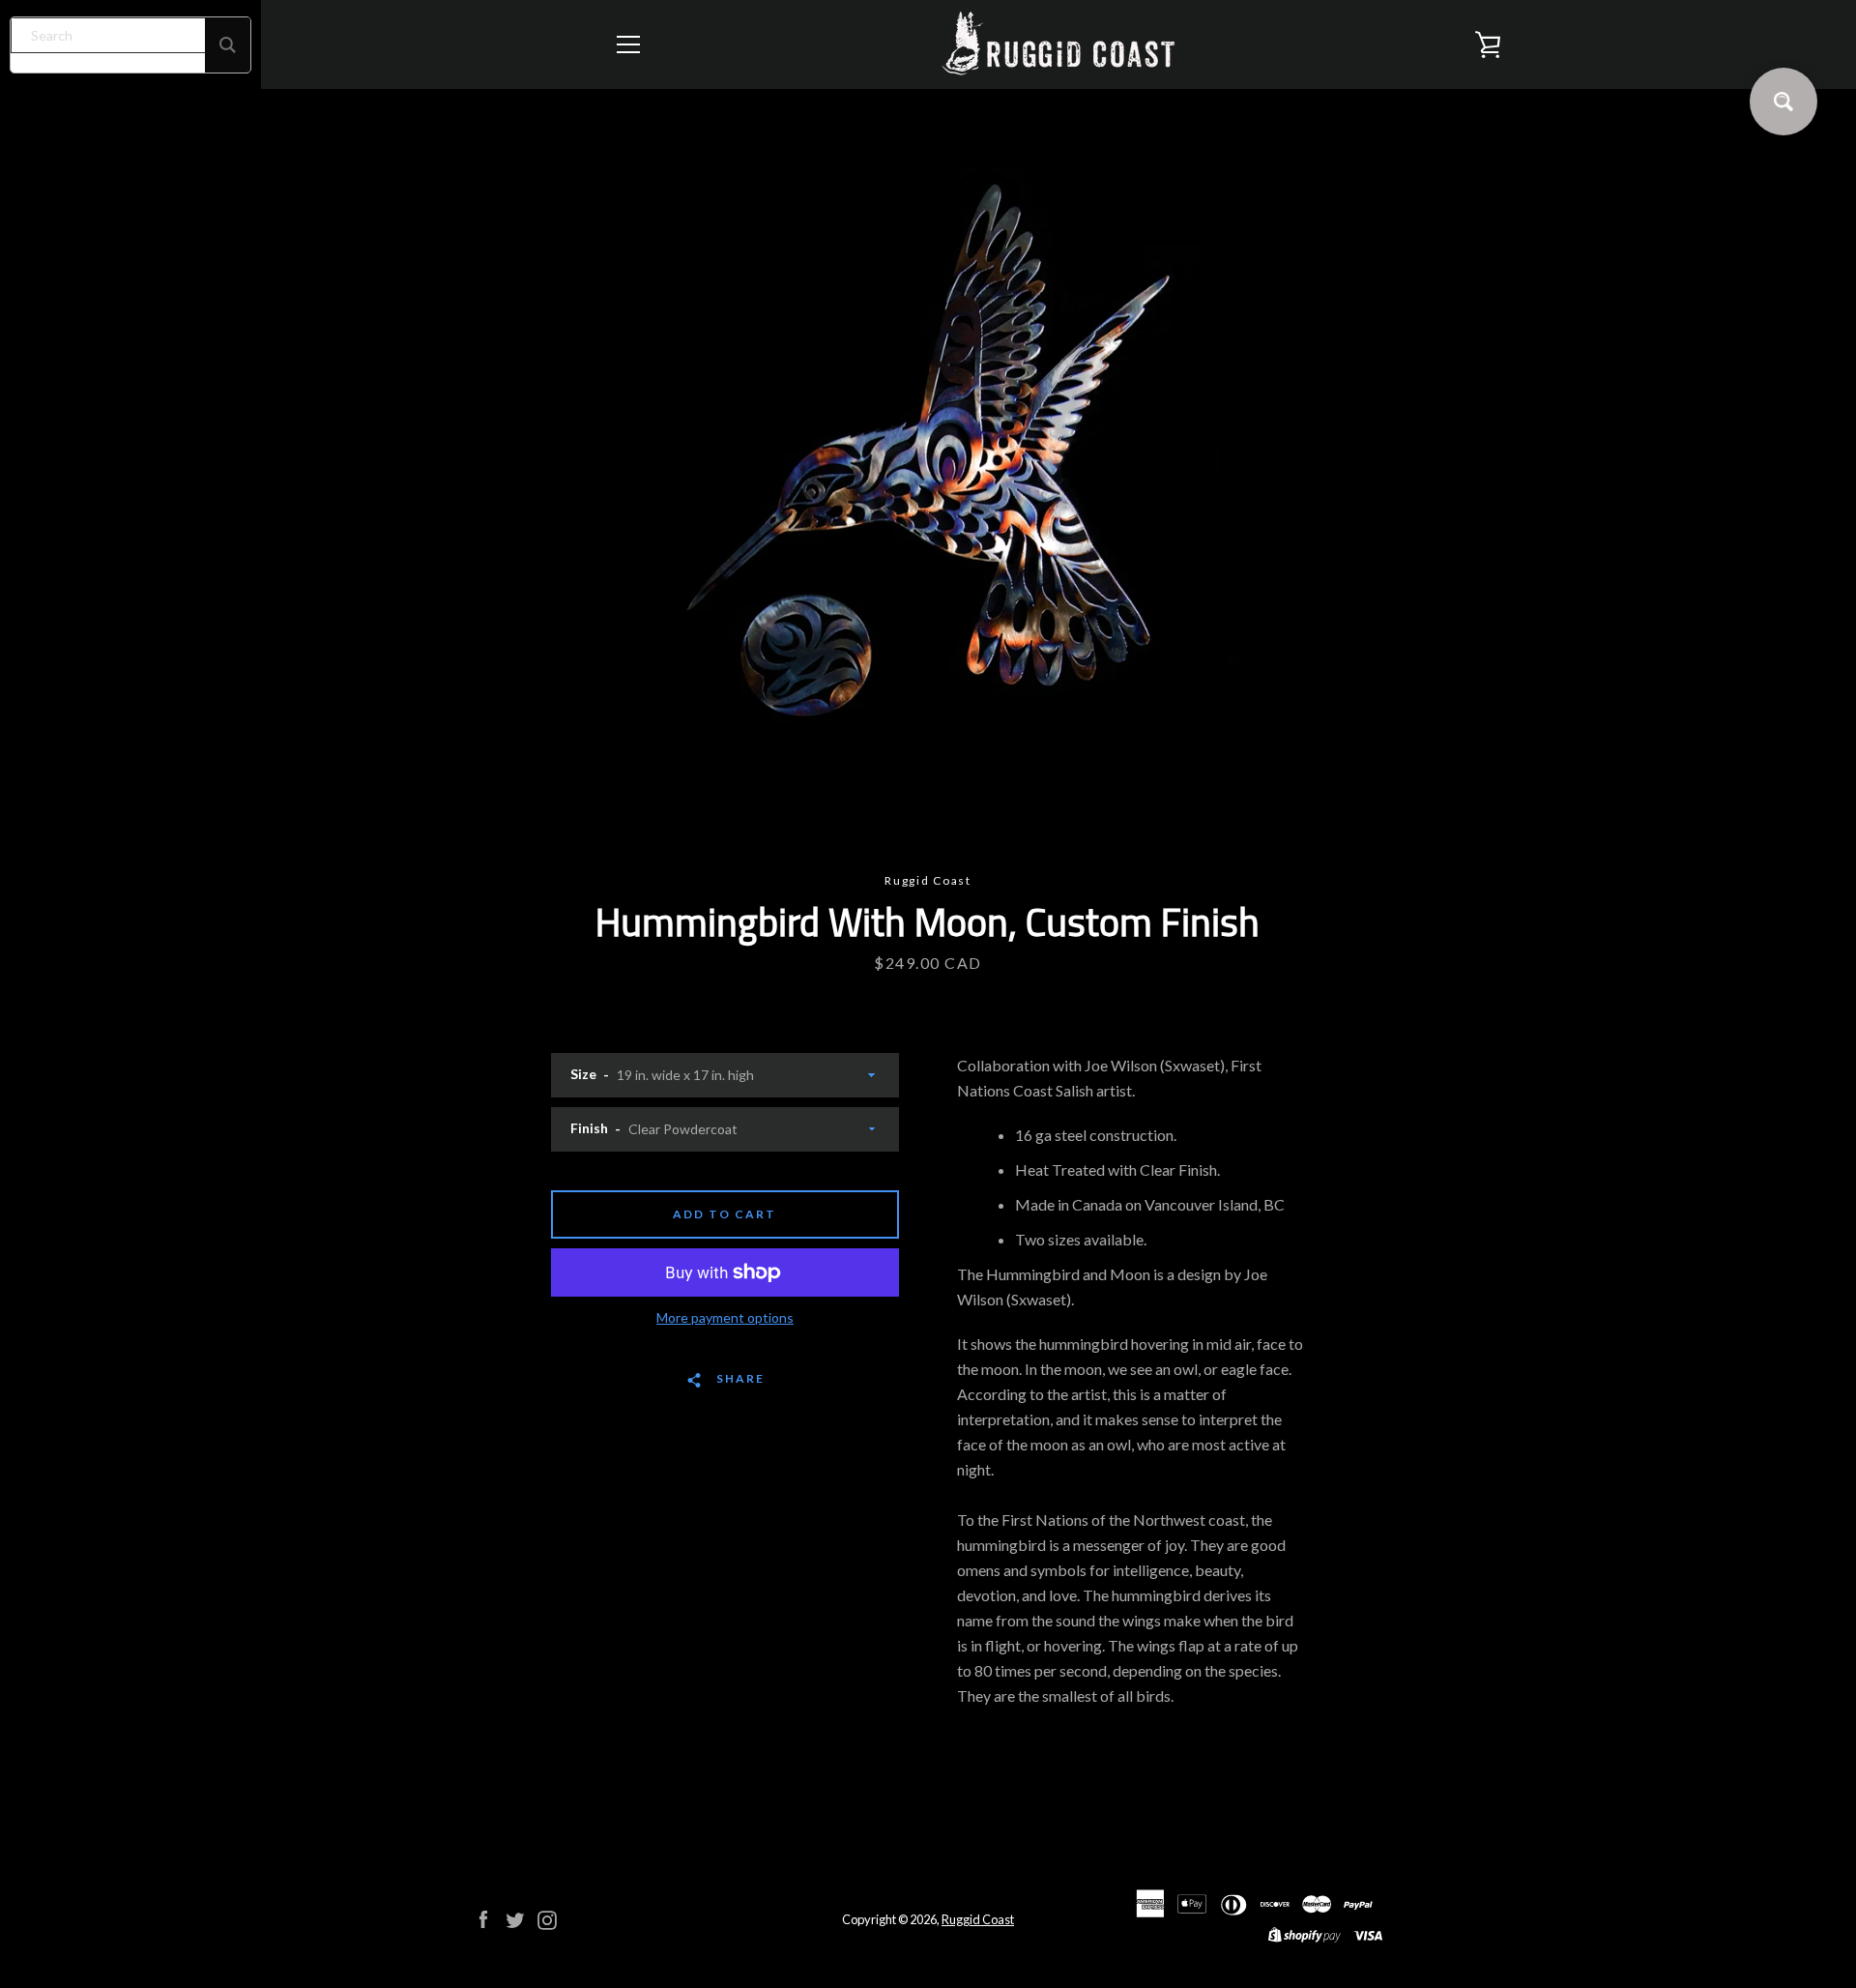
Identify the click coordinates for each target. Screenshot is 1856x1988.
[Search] (228, 45)
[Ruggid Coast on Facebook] (483, 1918)
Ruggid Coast (978, 1919)
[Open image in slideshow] (928, 481)
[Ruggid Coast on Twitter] (515, 1918)
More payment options (725, 1317)
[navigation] (628, 44)
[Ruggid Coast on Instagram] (547, 1918)
